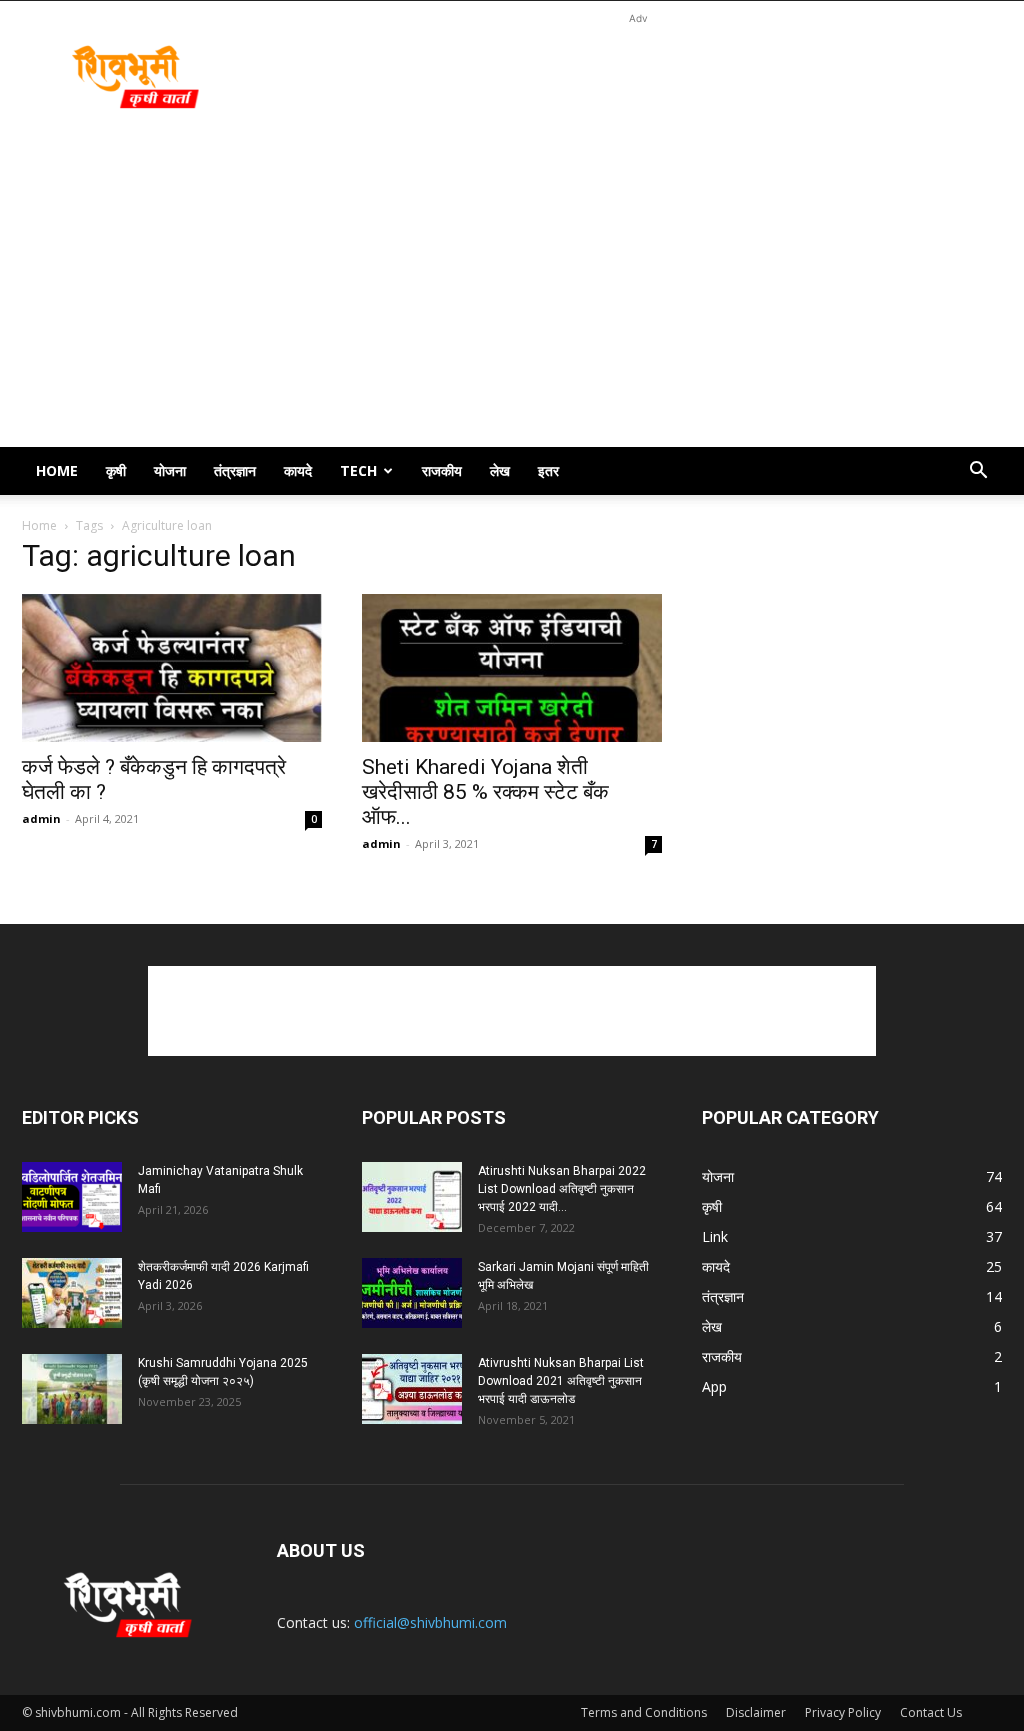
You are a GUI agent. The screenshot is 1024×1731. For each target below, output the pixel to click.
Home (57, 470)
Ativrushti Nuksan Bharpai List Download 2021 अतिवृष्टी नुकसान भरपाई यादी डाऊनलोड (561, 1381)
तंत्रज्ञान (235, 470)
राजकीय (442, 470)
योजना (170, 470)
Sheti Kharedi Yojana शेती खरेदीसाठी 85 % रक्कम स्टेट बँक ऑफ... (485, 792)
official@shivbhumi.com (430, 1622)
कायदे (298, 470)
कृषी (116, 470)
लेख (500, 470)
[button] (978, 472)
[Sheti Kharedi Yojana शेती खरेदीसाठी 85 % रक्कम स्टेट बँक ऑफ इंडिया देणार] (512, 668)
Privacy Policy (843, 1712)
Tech (358, 470)
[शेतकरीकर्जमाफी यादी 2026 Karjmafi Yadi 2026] (72, 1293)
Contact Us (931, 1712)
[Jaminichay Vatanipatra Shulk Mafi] (72, 1197)
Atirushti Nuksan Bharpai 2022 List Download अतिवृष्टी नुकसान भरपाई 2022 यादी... (562, 1189)
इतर (548, 470)
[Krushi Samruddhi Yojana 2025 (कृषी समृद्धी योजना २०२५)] (72, 1389)
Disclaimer (756, 1712)
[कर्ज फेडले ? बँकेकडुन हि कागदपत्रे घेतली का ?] (172, 668)
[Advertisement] (638, 74)
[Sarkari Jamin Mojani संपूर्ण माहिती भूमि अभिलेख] (412, 1293)
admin (41, 818)
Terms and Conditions (644, 1712)
